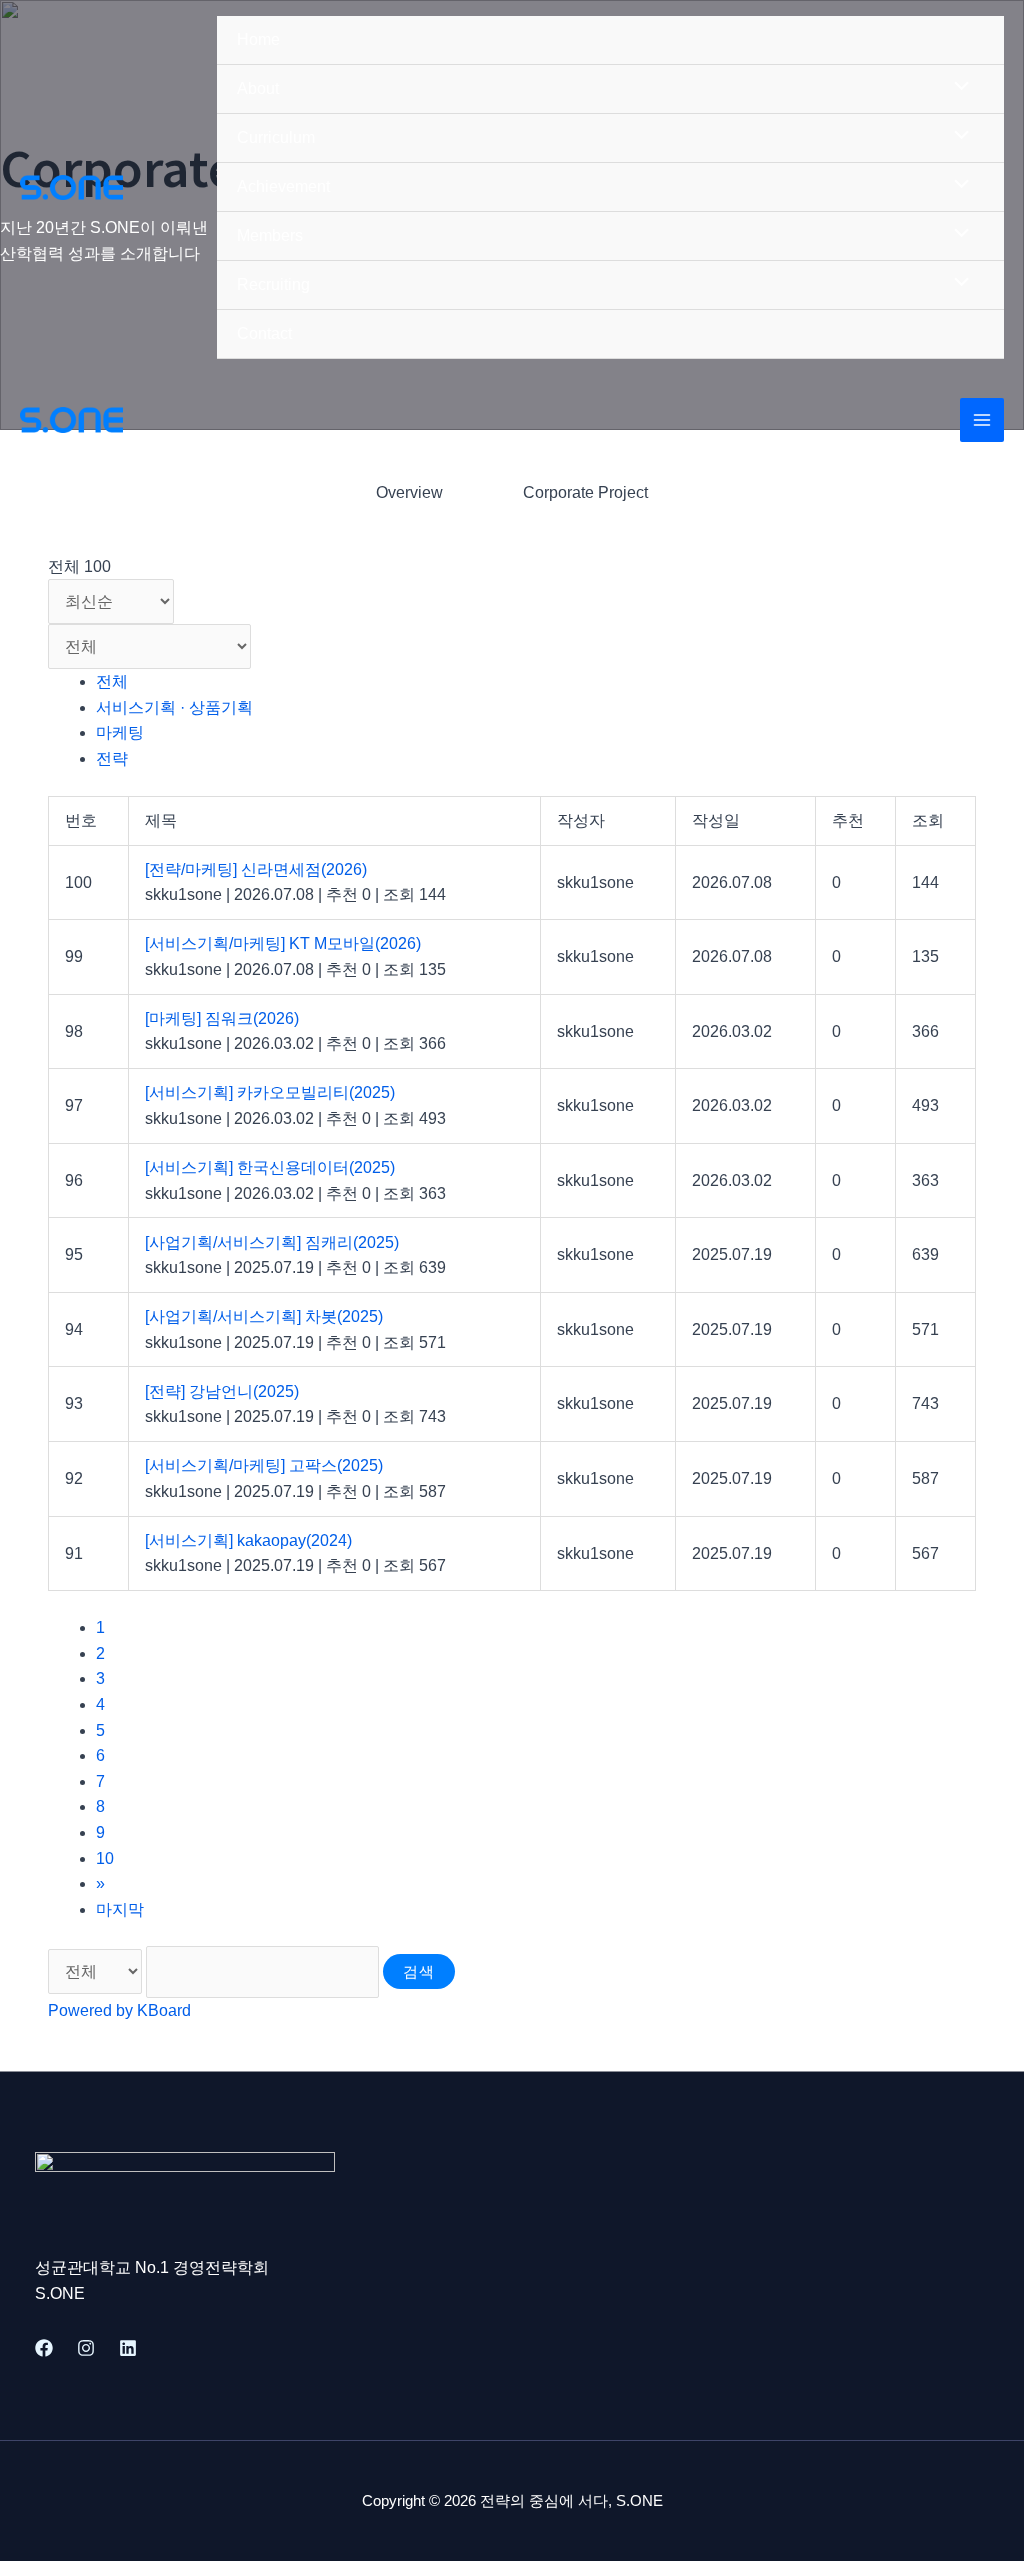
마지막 (120, 1909)
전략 (112, 758)
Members (270, 235)
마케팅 (120, 732)
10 (105, 1858)
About (258, 88)
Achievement (283, 186)
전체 (112, 681)
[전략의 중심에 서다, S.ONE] (71, 188)
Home (258, 39)
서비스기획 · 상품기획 (174, 707)
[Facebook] (44, 2348)
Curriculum (276, 137)
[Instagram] (86, 2348)
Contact (264, 333)
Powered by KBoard (119, 2010)
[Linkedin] (128, 2348)
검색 (419, 1971)
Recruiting (273, 284)
